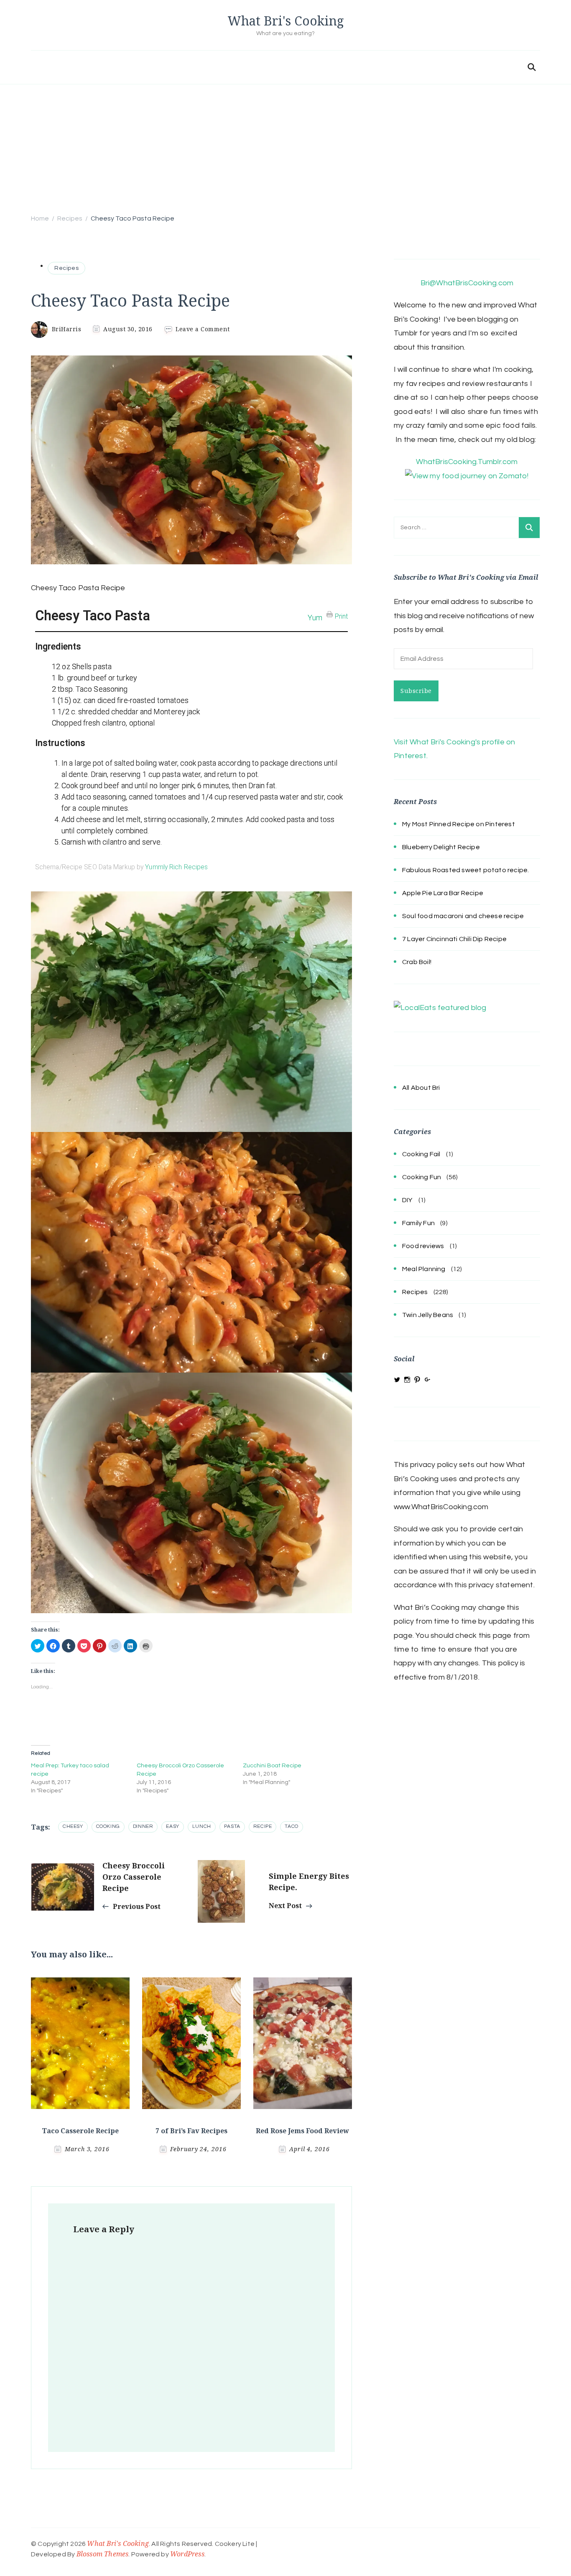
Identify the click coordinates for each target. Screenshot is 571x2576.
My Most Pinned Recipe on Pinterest (459, 824)
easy (172, 1826)
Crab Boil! (417, 962)
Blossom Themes (103, 2554)
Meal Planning (424, 1269)
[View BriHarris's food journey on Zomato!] (467, 476)
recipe (263, 1826)
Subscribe (416, 691)
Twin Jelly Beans (428, 1315)
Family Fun (418, 1223)
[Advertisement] (285, 147)
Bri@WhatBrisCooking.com (467, 283)
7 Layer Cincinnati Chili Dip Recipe (454, 939)
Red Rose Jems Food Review (302, 2131)
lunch (202, 1826)
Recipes (66, 268)
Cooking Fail (421, 1154)
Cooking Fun (422, 1177)
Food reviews (423, 1246)
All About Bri (421, 1088)
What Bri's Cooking (286, 21)
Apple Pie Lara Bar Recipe (443, 893)
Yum (315, 618)
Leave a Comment (203, 329)
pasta (232, 1826)
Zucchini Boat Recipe (272, 1766)
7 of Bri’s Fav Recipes (191, 2131)
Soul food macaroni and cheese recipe (463, 916)
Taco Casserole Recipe (80, 2131)
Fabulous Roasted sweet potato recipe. (465, 870)
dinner (143, 1826)
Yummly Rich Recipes (176, 867)
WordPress (187, 2554)
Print (342, 616)
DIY (408, 1200)
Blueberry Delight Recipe (441, 847)
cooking (108, 1826)
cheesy (73, 1826)
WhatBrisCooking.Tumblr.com (467, 462)
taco (291, 1826)
